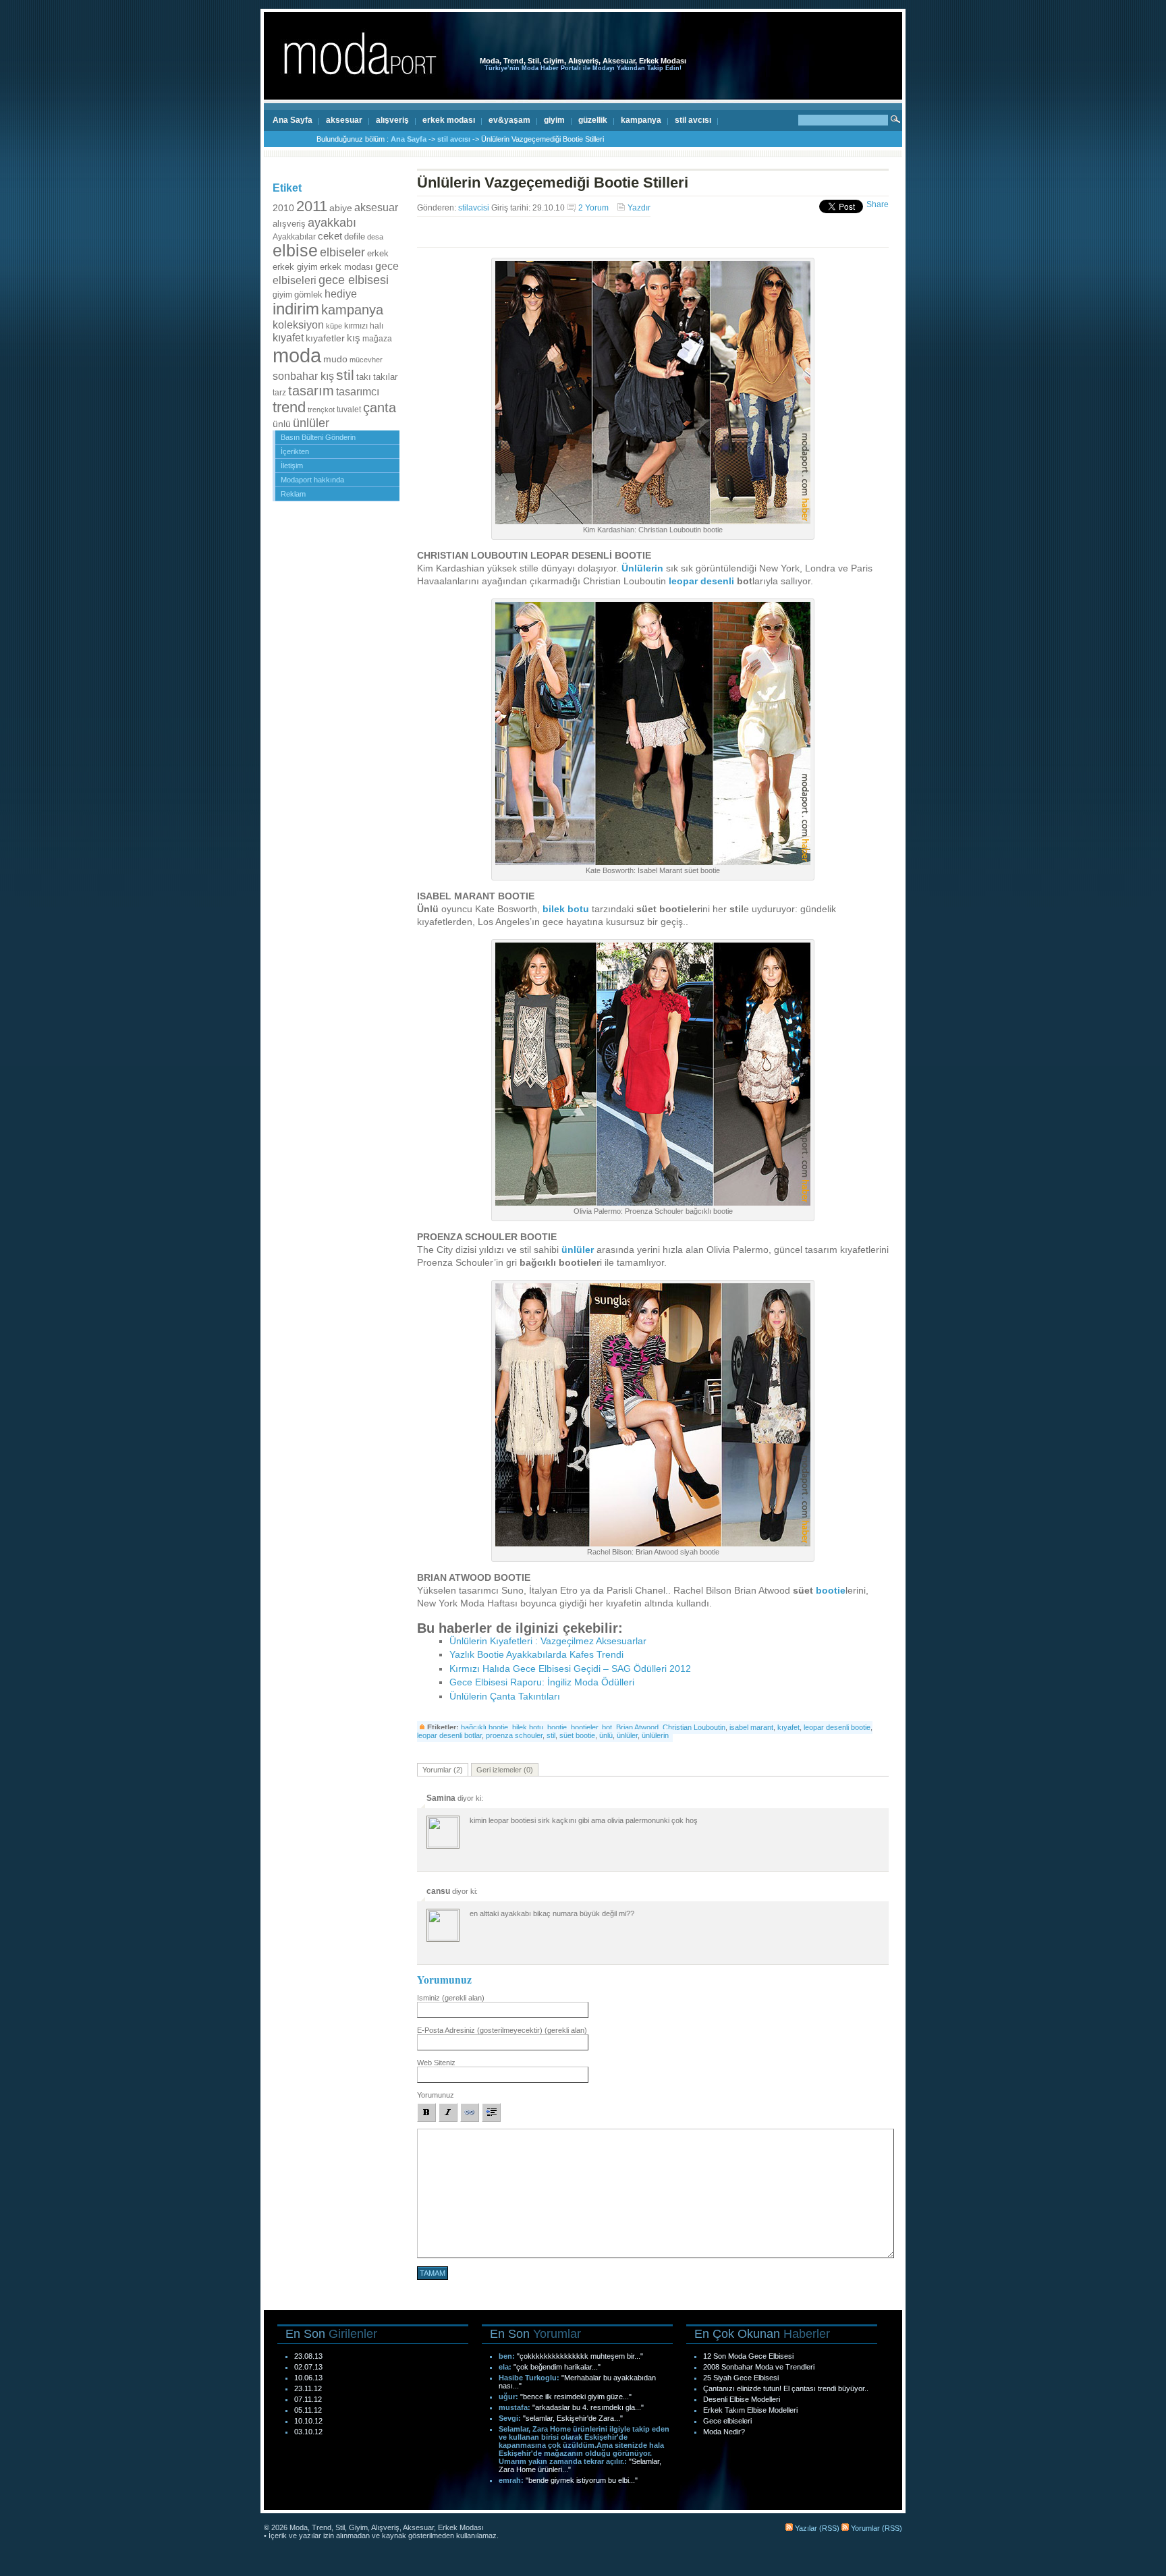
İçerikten (295, 451)
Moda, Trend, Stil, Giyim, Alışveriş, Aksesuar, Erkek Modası (583, 61)
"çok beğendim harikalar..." (557, 2367)
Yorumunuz (436, 2095)
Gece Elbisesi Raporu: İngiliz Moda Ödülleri (542, 1682)
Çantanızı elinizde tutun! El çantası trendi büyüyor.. (786, 2388)
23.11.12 (308, 2388)
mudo (335, 359)
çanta (380, 408)
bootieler (584, 1727)
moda (297, 355)
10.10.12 (308, 2421)
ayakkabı (332, 222)
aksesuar (344, 120)
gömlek (308, 295)
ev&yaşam (509, 120)
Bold (426, 2112)
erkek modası (449, 120)
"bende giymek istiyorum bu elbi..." (582, 2480)
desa (375, 237)
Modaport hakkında (312, 480)
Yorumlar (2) (443, 1770)
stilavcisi (474, 208)
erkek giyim (295, 267)
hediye (341, 293)
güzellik (593, 120)
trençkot (321, 410)
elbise (295, 251)
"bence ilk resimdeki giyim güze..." (576, 2397)
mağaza (377, 339)
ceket (330, 236)
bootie (831, 1591)
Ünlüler (638, 568)
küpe (334, 326)
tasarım (311, 391)
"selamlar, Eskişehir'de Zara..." (573, 2418)
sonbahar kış (303, 376)
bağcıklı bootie (484, 1727)
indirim (296, 309)
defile (355, 236)
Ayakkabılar (294, 237)
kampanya (641, 120)
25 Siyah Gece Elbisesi (741, 2378)
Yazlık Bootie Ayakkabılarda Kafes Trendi (536, 1655)
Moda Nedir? (724, 2432)
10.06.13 (308, 2378)
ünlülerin (655, 1735)
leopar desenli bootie (837, 1727)
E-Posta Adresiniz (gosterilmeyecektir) (502, 2030)
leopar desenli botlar (449, 1735)
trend (289, 407)
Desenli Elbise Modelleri (742, 2399)
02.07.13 (308, 2367)
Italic (448, 2112)
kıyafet (288, 337)
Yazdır (639, 208)
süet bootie (577, 1735)
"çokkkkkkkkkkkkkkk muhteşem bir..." (580, 2356)
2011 (312, 206)
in (659, 568)
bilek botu (566, 909)
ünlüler (311, 423)
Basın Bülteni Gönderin (318, 437)
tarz (279, 393)
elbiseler (342, 252)
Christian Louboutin (694, 1727)
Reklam (293, 494)
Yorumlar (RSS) (876, 2528)
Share (878, 204)
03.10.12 (308, 2432)
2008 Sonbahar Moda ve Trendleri (759, 2367)
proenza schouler (514, 1735)
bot (607, 1727)
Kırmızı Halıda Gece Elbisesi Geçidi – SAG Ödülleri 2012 (570, 1669)
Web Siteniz (436, 2063)
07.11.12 (308, 2399)
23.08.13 (308, 2356)
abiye (341, 208)
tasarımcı (358, 391)
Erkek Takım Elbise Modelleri (750, 2410)
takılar (385, 377)
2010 (283, 208)
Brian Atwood (637, 1727)
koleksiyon (298, 325)
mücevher (366, 360)
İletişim (292, 466)
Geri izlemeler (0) (505, 1770)
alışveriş (392, 120)
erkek (378, 253)
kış (354, 338)
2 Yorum (593, 208)
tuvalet (349, 410)
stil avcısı (693, 120)
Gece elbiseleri (727, 2421)
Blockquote (491, 2112)
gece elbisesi (354, 280)
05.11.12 (308, 2410)
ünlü (282, 424)
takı (364, 377)
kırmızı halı (364, 326)
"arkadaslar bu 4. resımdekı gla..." (588, 2407)
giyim (554, 120)
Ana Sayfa (293, 120)
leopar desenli (701, 581)
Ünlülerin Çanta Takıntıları (505, 1697)
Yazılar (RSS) (816, 2528)
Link (470, 2112)
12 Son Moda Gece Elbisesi (748, 2356)
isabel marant (751, 1727)
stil (345, 375)
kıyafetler (325, 338)
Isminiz (451, 1998)
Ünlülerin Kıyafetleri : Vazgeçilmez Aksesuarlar (548, 1641)
